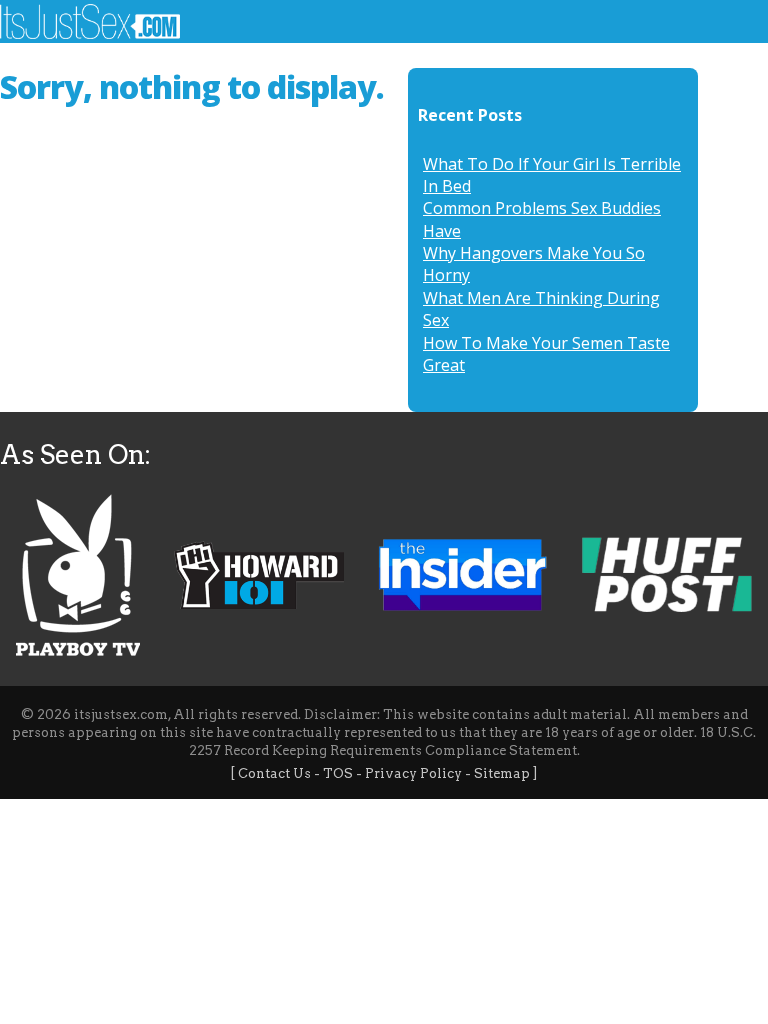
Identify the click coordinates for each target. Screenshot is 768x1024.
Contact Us (274, 773)
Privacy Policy (413, 773)
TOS (338, 773)
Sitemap (502, 773)
